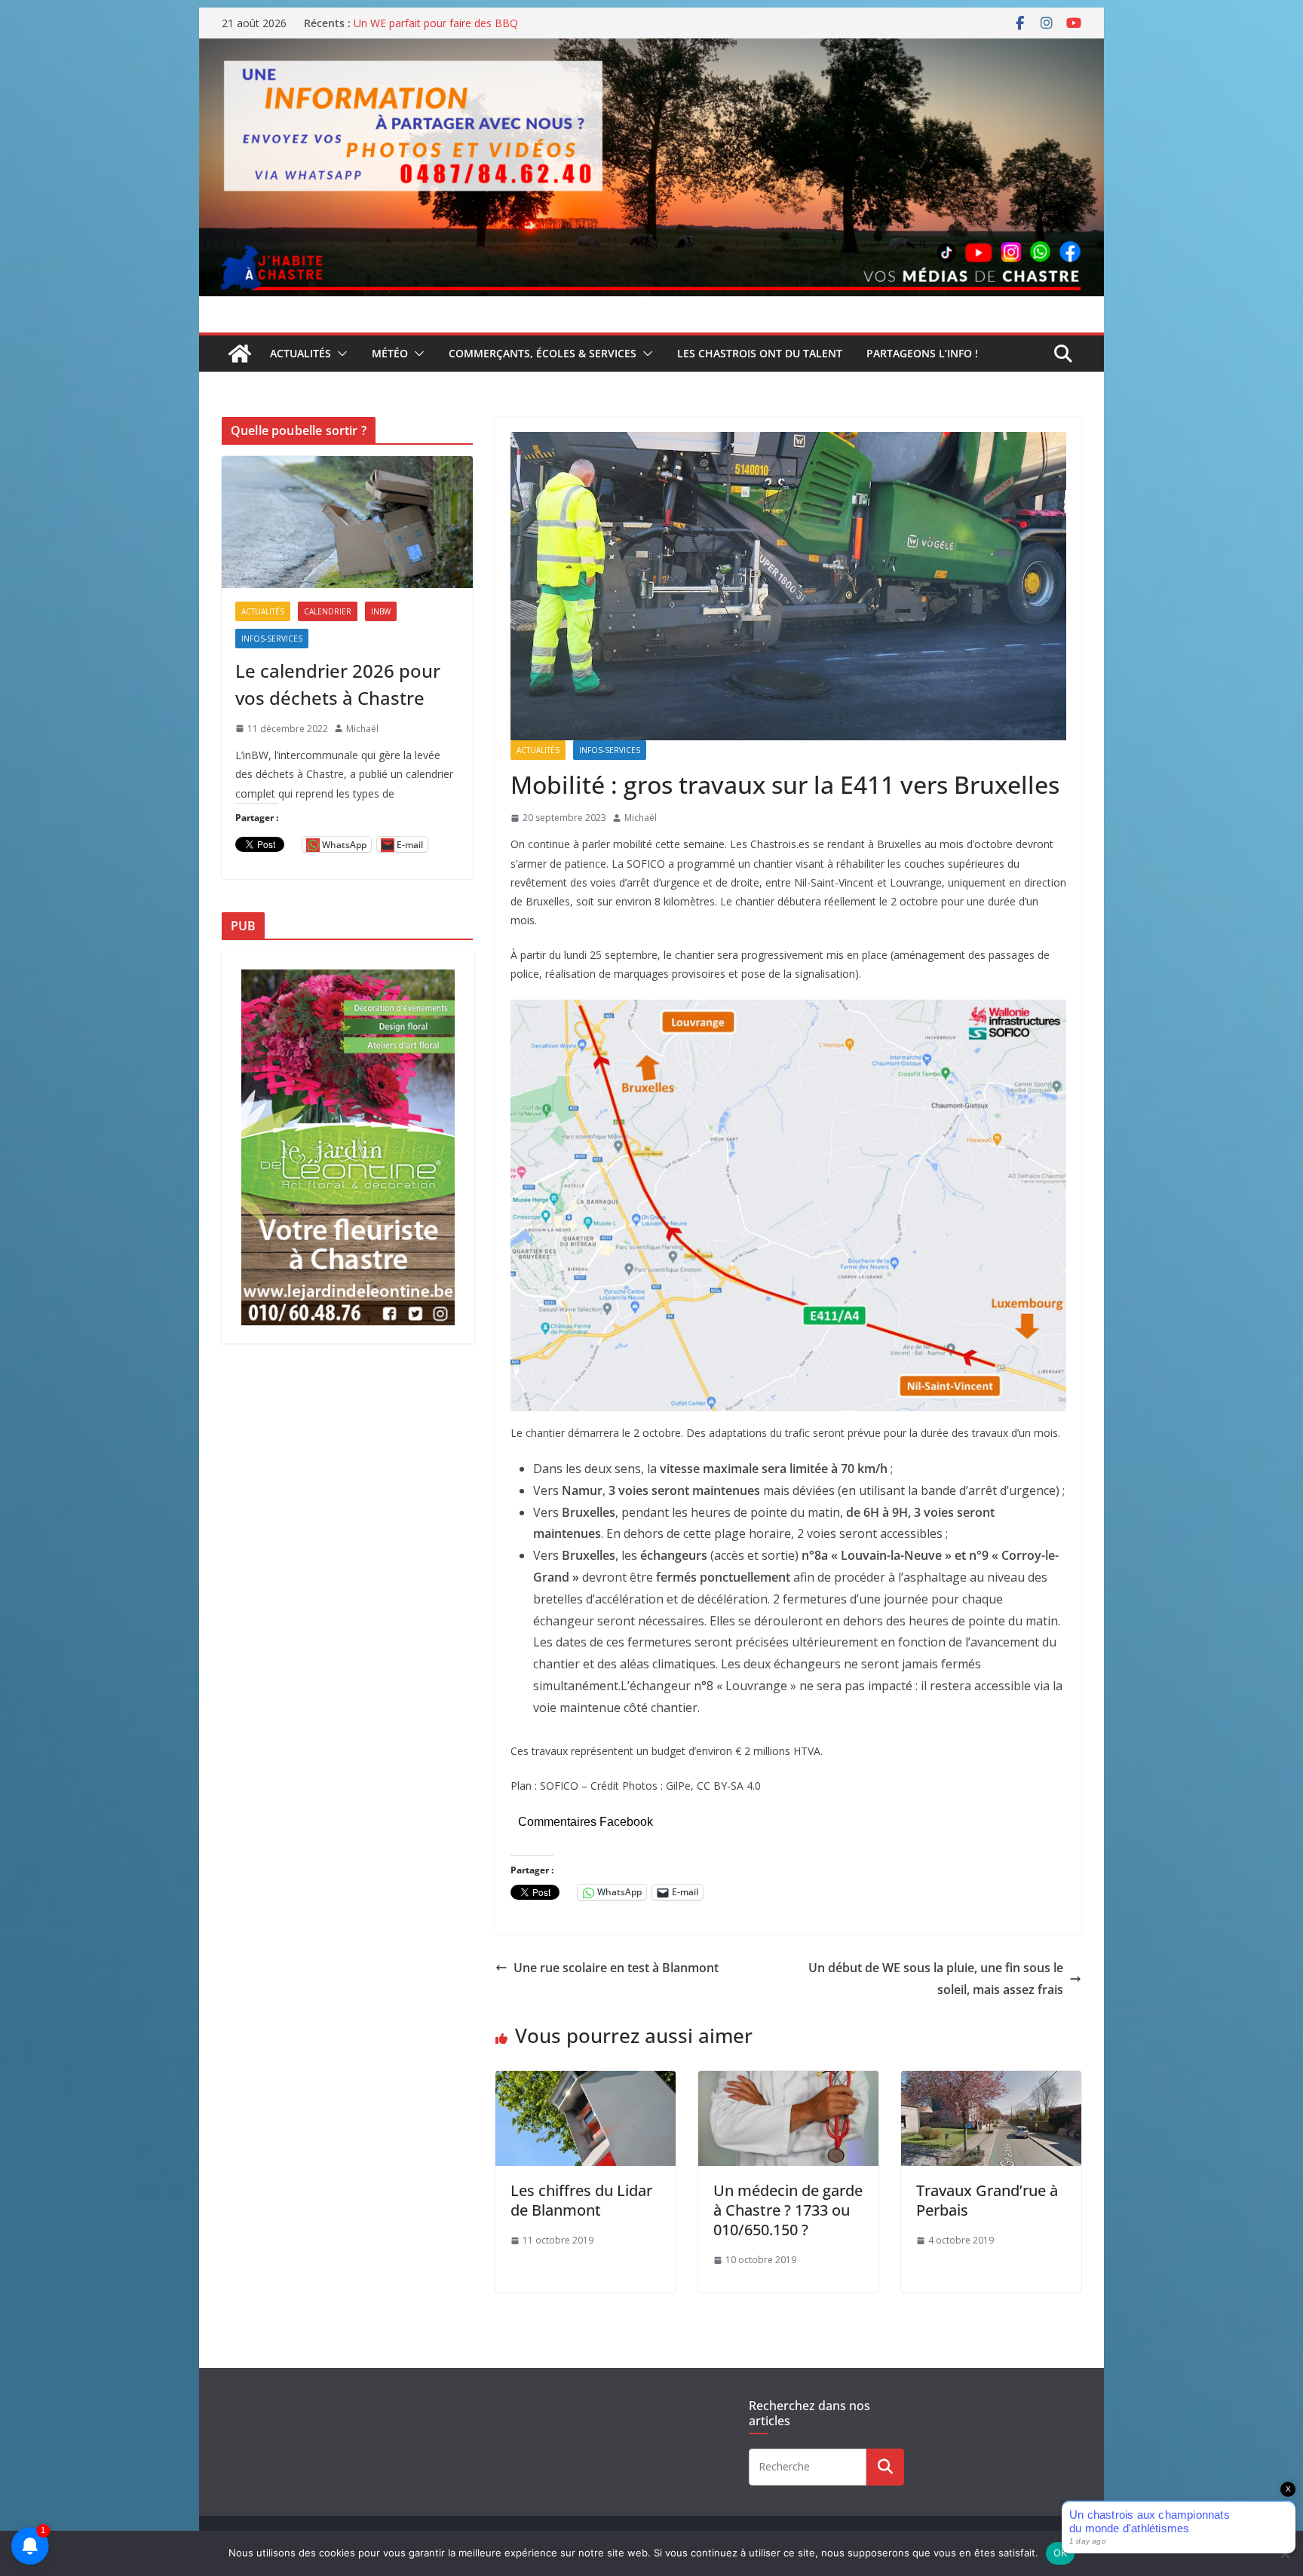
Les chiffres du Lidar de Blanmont (581, 2200)
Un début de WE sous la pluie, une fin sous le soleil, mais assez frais (936, 1979)
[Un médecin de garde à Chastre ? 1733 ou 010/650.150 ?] (788, 2081)
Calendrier (328, 611)
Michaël (641, 818)
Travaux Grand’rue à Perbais (987, 2200)
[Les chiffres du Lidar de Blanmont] (586, 2081)
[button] (339, 354)
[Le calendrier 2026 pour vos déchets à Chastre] (347, 522)
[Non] (1284, 2553)
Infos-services (610, 750)
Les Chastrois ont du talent (760, 353)
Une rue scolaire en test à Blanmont (616, 1968)
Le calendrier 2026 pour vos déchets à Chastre (338, 684)
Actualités (300, 353)
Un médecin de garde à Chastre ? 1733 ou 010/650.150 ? (788, 2210)
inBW (381, 611)
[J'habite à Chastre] (240, 354)
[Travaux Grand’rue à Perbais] (991, 2081)
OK (1061, 2553)
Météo (390, 353)
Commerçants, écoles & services (543, 353)
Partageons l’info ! (922, 353)
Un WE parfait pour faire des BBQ (436, 23)
